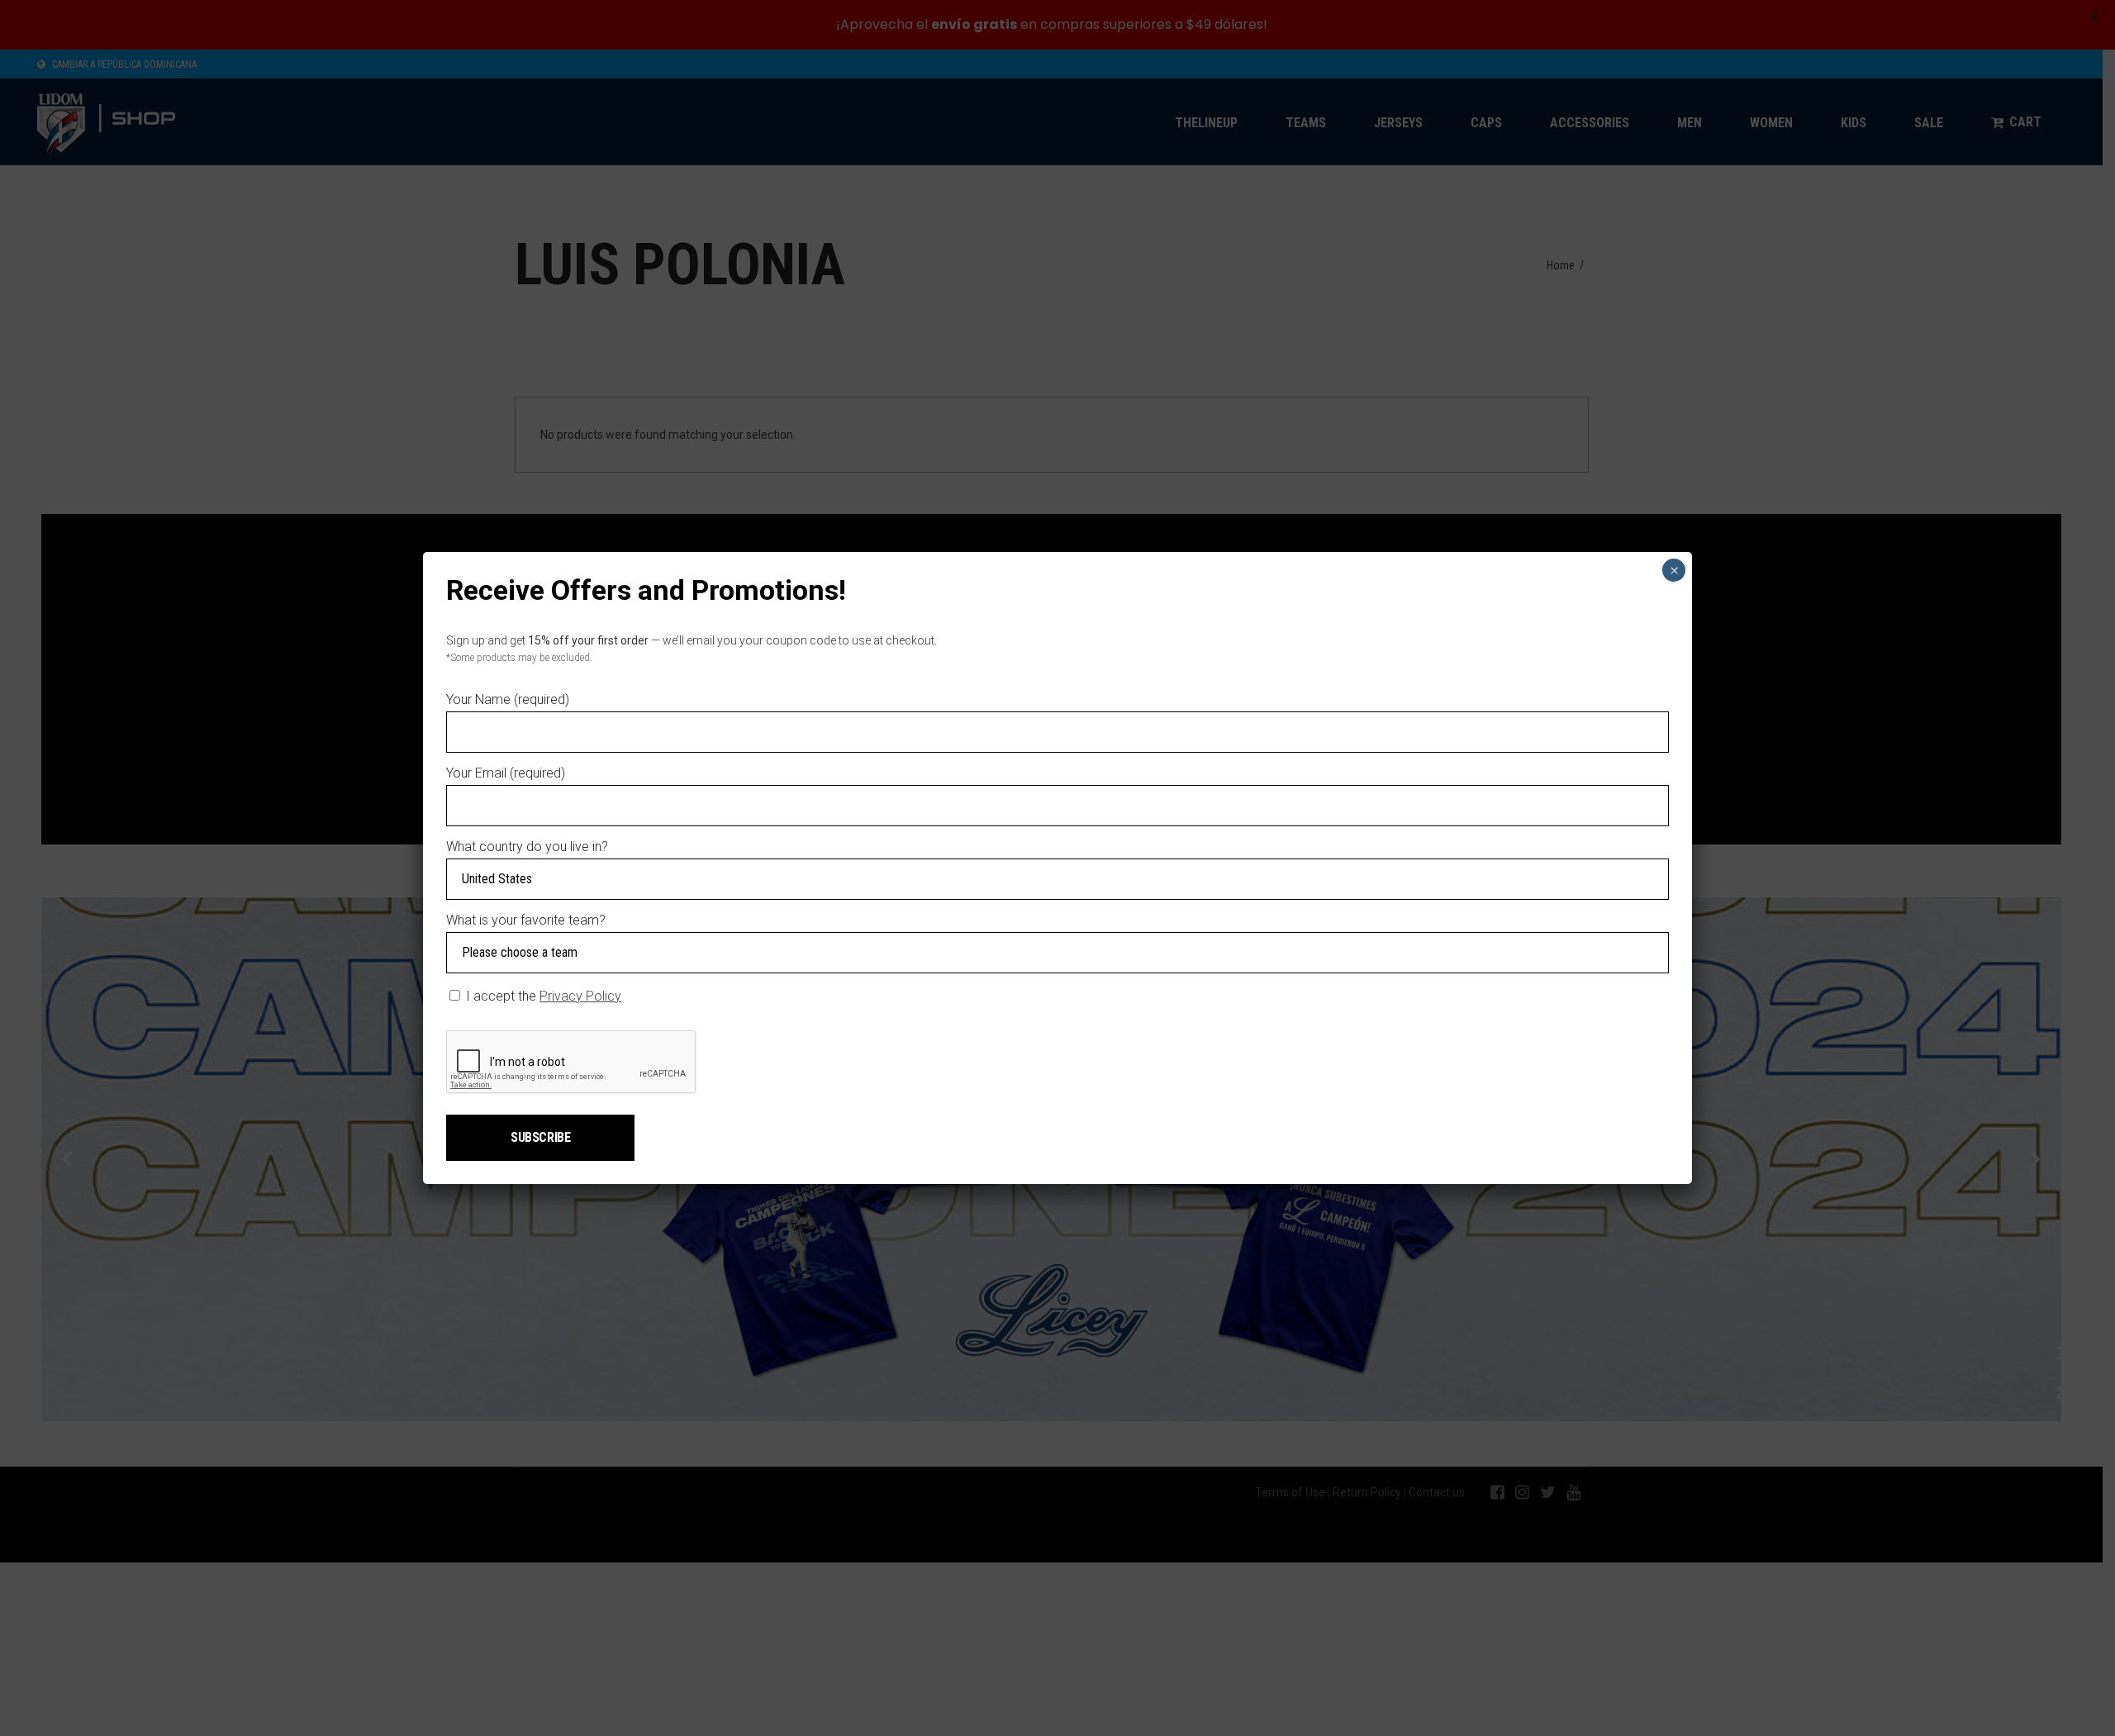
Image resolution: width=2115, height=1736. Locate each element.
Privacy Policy (580, 996)
